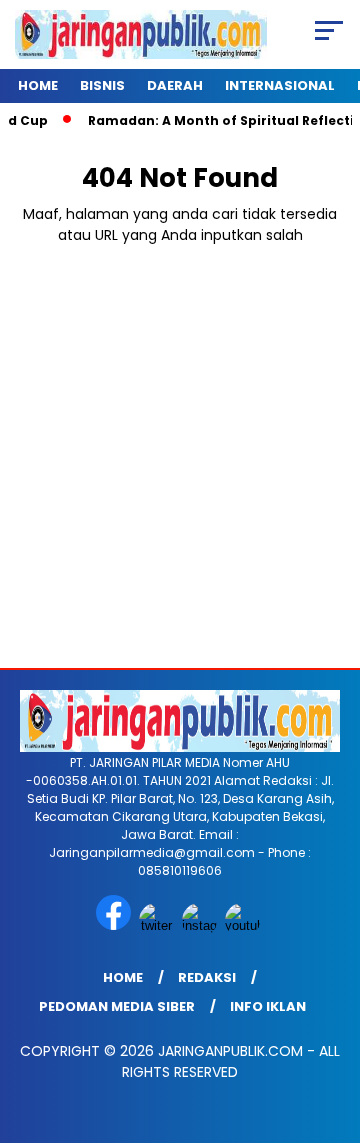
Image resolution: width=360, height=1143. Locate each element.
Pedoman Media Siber (117, 1006)
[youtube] (244, 925)
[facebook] (115, 925)
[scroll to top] (332, 1027)
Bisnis (102, 85)
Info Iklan (268, 1006)
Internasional (280, 85)
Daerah (175, 85)
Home (38, 85)
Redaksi (207, 977)
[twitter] (158, 925)
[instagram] (201, 925)
